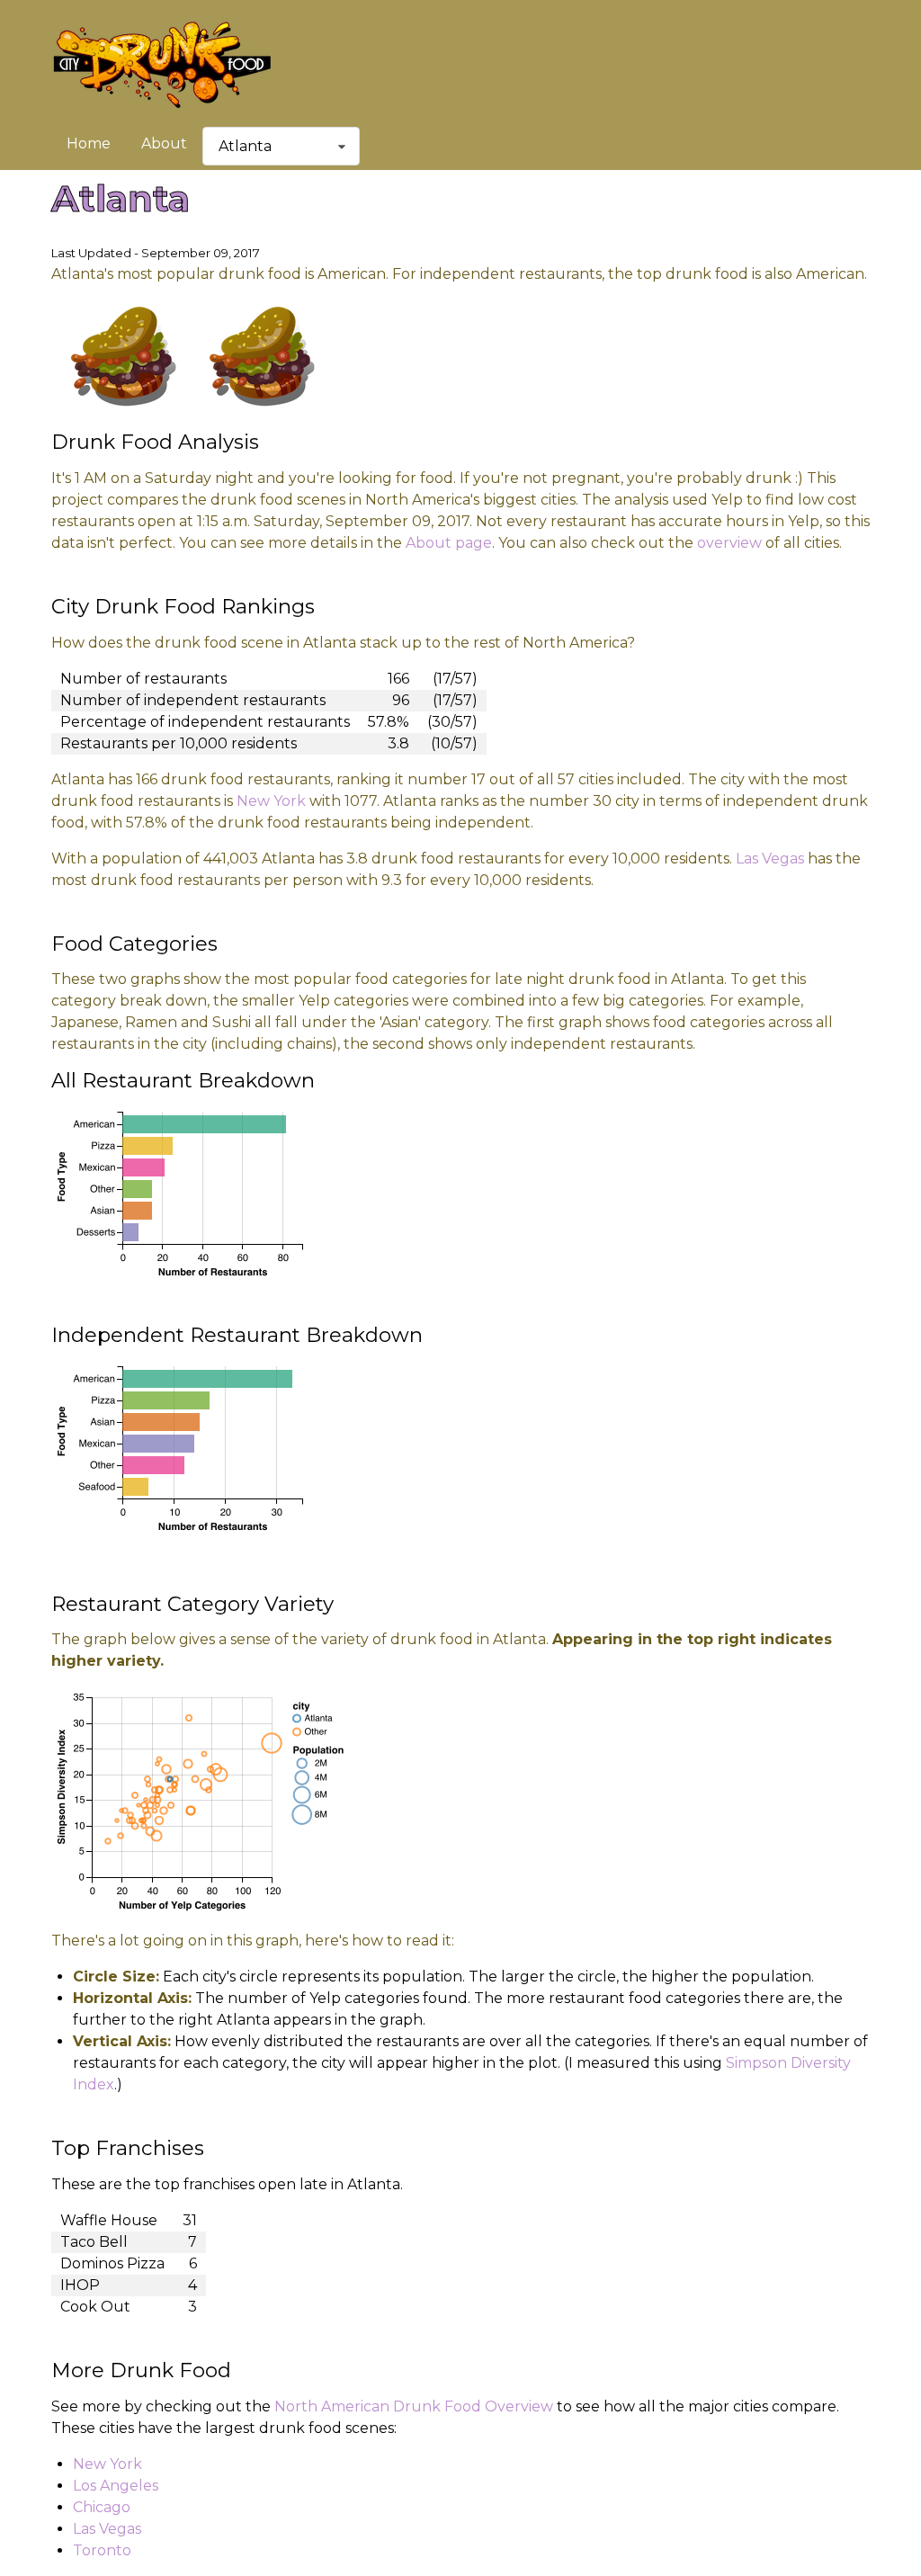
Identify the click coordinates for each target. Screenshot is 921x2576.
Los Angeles (116, 2486)
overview (729, 543)
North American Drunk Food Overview (414, 2406)
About (164, 143)
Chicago (102, 2507)
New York (271, 801)
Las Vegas (770, 859)
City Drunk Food (162, 63)
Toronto (102, 2550)
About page (449, 543)
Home (89, 143)
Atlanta (245, 146)
